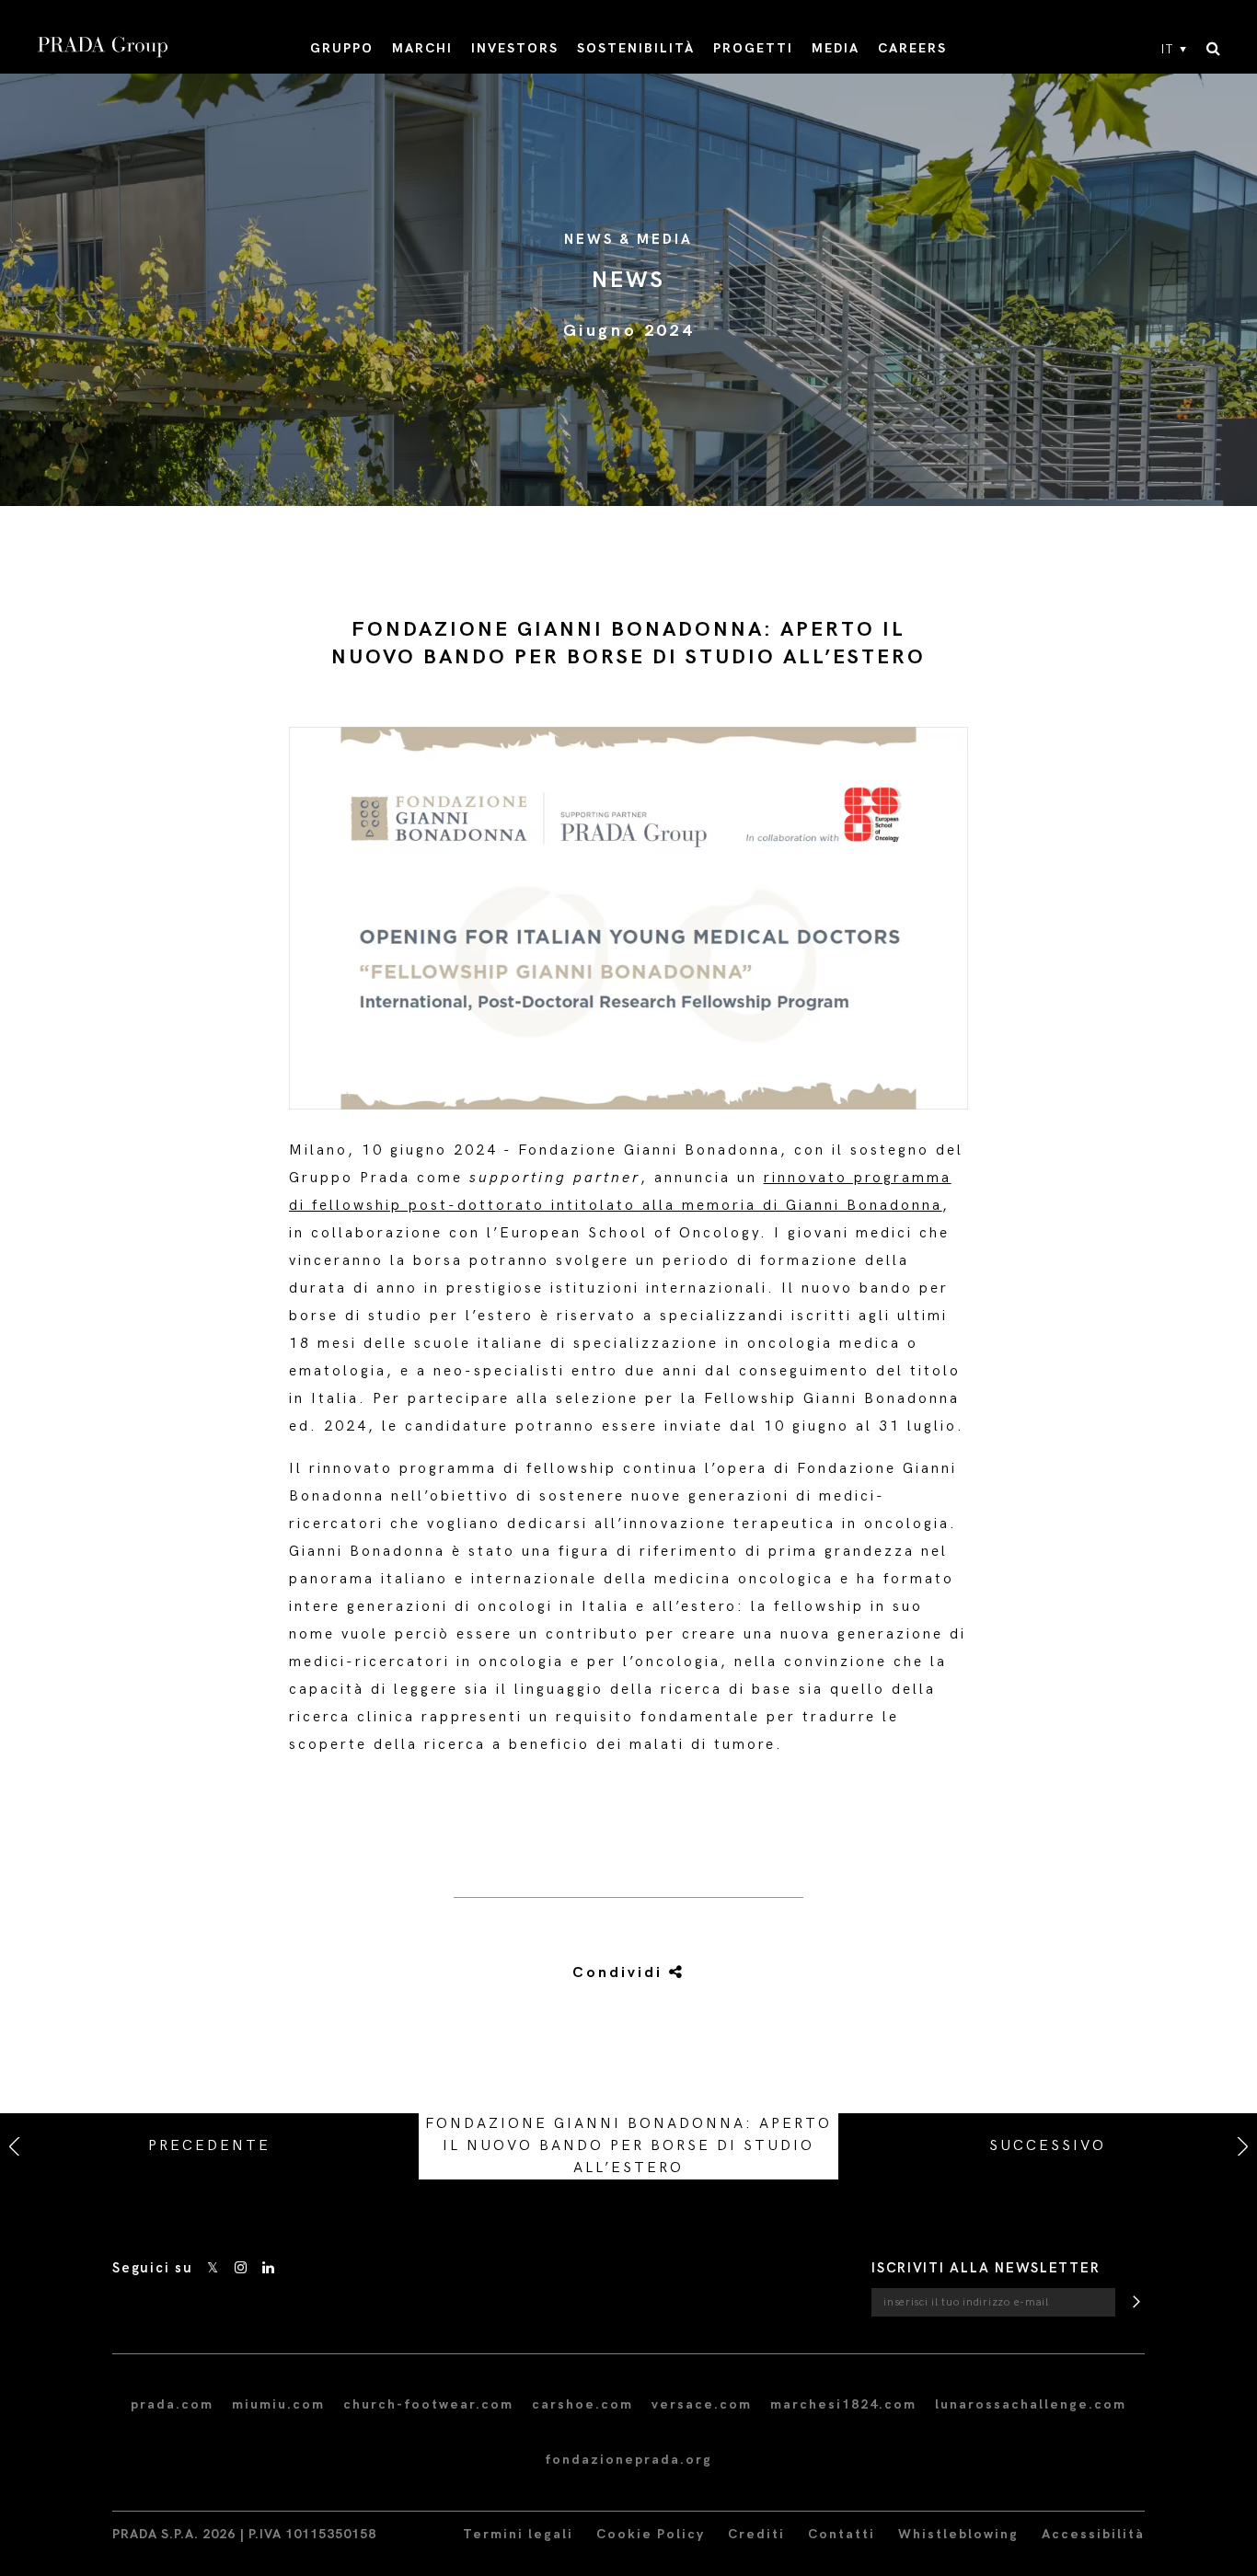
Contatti (842, 2534)
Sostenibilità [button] (636, 48)
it (1168, 50)
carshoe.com (582, 2404)
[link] (607, 1973)
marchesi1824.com (843, 2404)
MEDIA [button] (836, 48)
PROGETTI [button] (753, 48)
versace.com (702, 2404)
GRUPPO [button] (342, 48)
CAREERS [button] (912, 48)
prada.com (172, 2404)
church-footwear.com (428, 2404)
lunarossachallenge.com (1031, 2404)
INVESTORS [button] (515, 48)
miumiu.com (278, 2404)
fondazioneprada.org (628, 2460)
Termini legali (518, 2534)
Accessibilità (1093, 2534)
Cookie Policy (651, 2534)
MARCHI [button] (422, 48)
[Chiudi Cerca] (1213, 50)
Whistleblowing (958, 2534)
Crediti (756, 2534)
